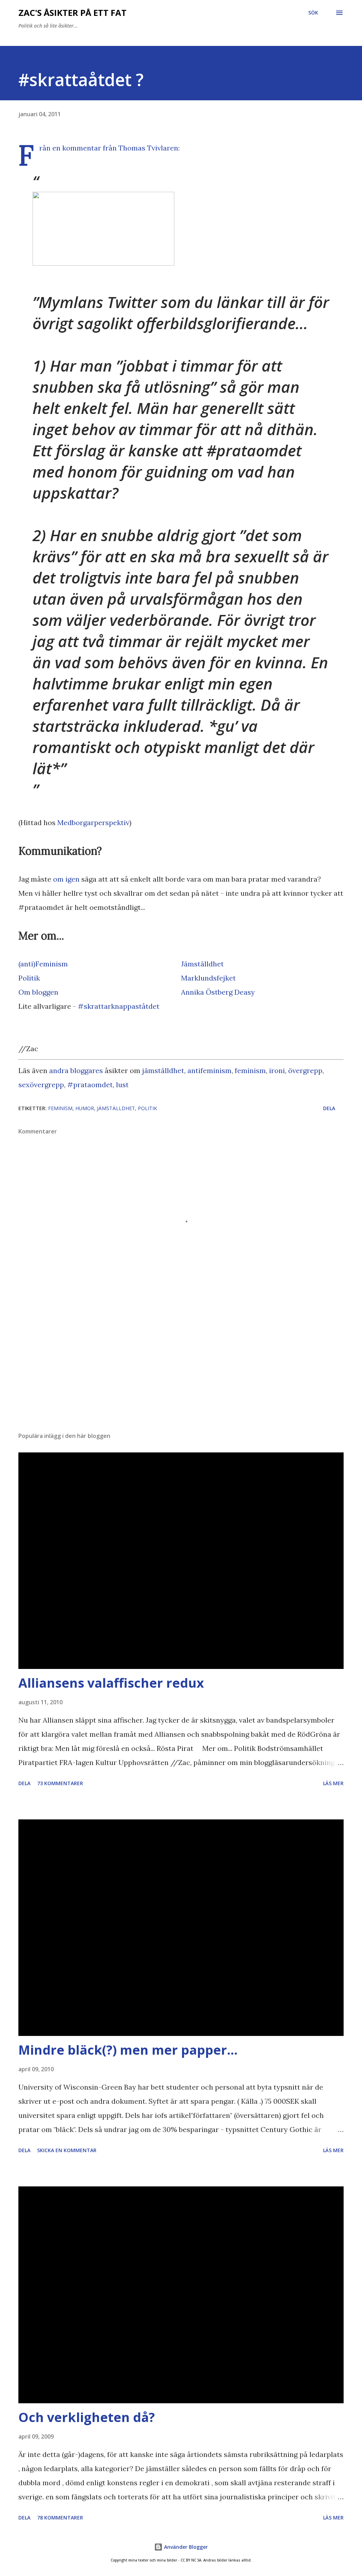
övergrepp (305, 1070)
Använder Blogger (185, 2547)
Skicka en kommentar (67, 2150)
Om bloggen (38, 992)
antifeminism (209, 1070)
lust (122, 1085)
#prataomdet (90, 1085)
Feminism (60, 1108)
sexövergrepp (41, 1085)
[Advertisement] (181, 1371)
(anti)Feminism (43, 964)
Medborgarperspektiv (93, 822)
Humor (85, 1108)
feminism (250, 1070)
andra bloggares (76, 1070)
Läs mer (333, 1783)
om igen (66, 879)
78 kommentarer (60, 2518)
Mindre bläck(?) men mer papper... (128, 2050)
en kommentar (77, 148)
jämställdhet (163, 1070)
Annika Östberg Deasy (218, 992)
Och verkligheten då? (87, 2417)
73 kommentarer (60, 1783)
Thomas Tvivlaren (148, 148)
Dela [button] (329, 1108)
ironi (277, 1070)
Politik (29, 978)
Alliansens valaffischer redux (111, 1683)
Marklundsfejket (208, 978)
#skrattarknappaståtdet (119, 1006)
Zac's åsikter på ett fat (72, 13)
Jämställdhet (202, 964)
